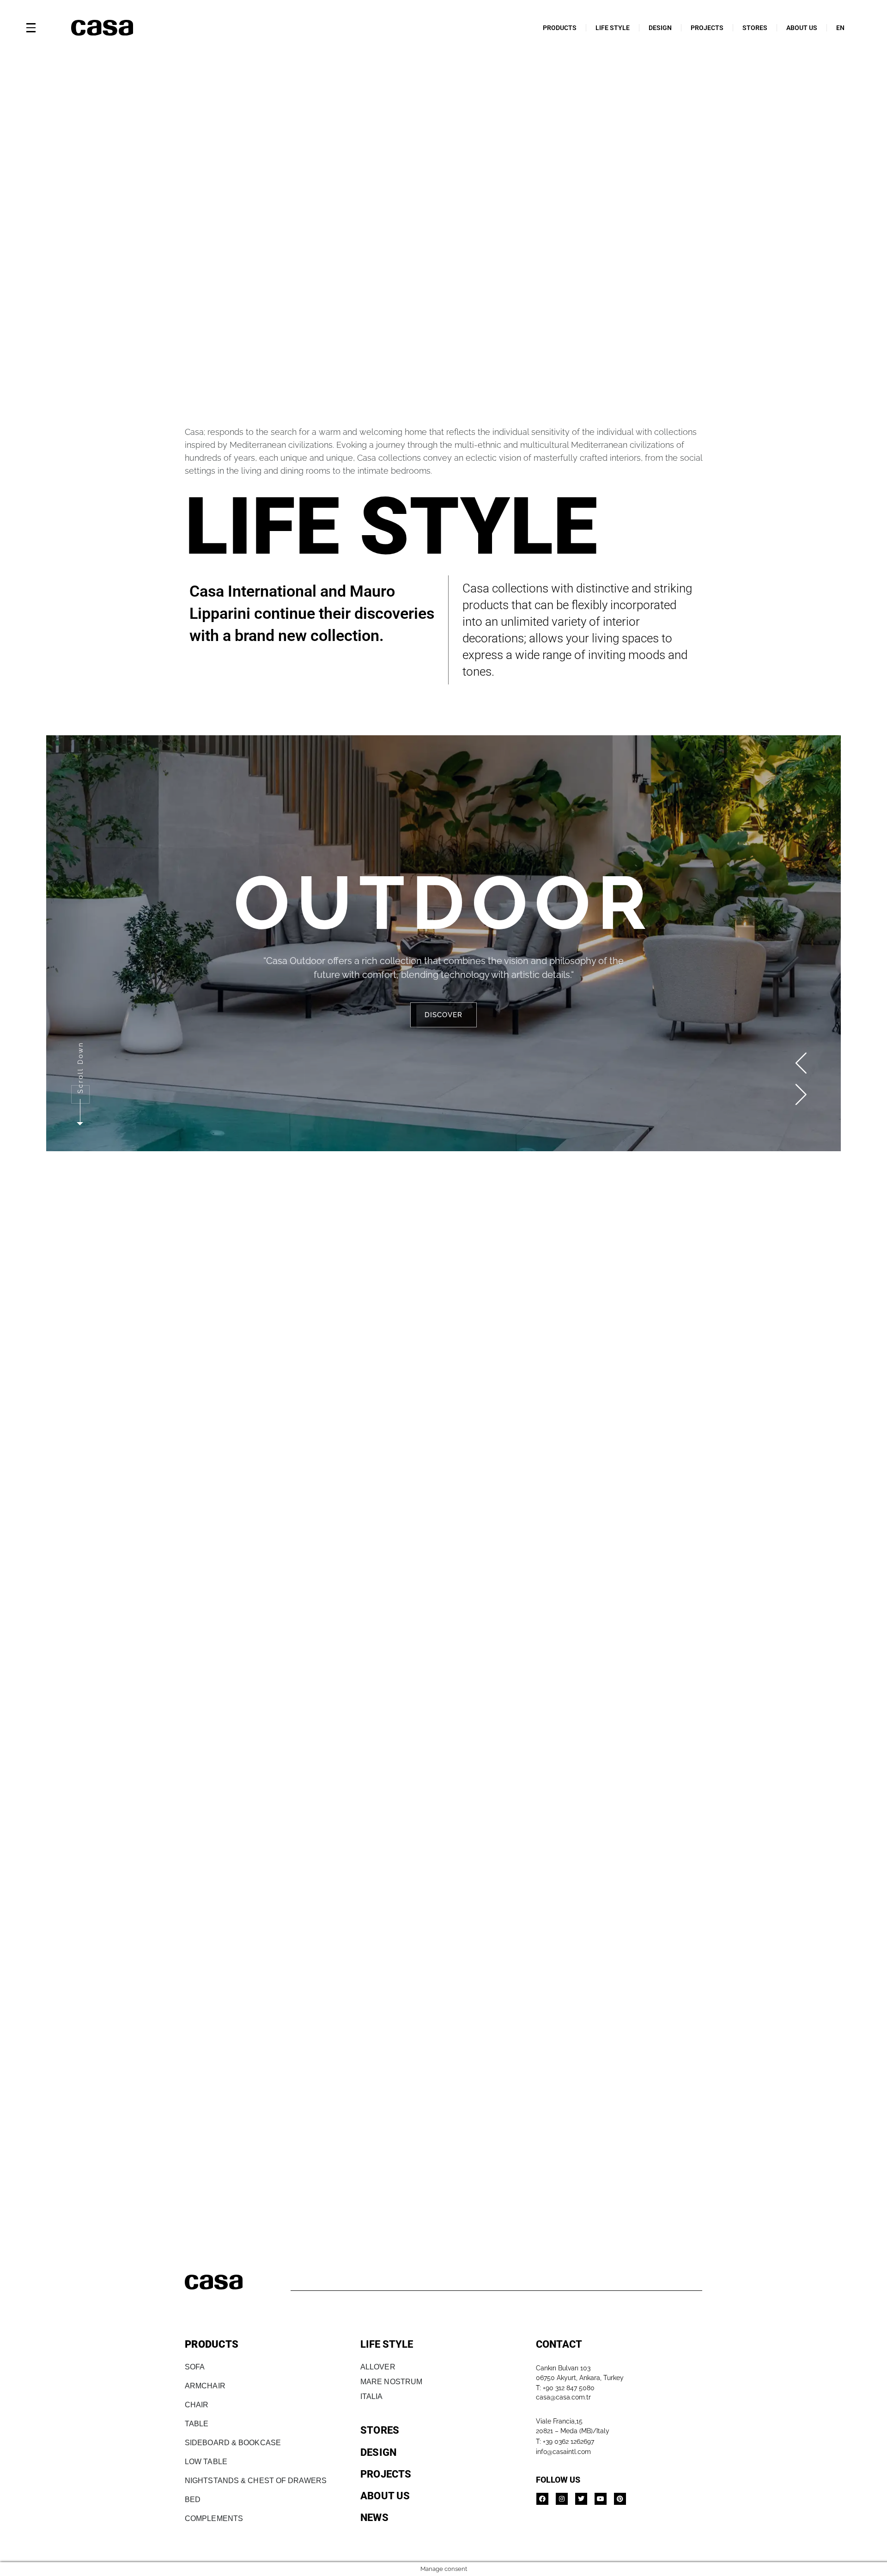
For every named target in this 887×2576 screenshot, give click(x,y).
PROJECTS (707, 28)
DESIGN (660, 28)
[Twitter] (581, 2499)
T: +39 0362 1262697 (565, 2442)
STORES (755, 28)
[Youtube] (601, 2499)
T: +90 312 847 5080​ (565, 2388)
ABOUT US (802, 28)
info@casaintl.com (563, 2452)
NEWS (374, 2518)
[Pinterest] (620, 2499)
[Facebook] (542, 2499)
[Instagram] (562, 2499)
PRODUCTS (560, 28)
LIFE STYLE (613, 28)
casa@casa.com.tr (563, 2397)
